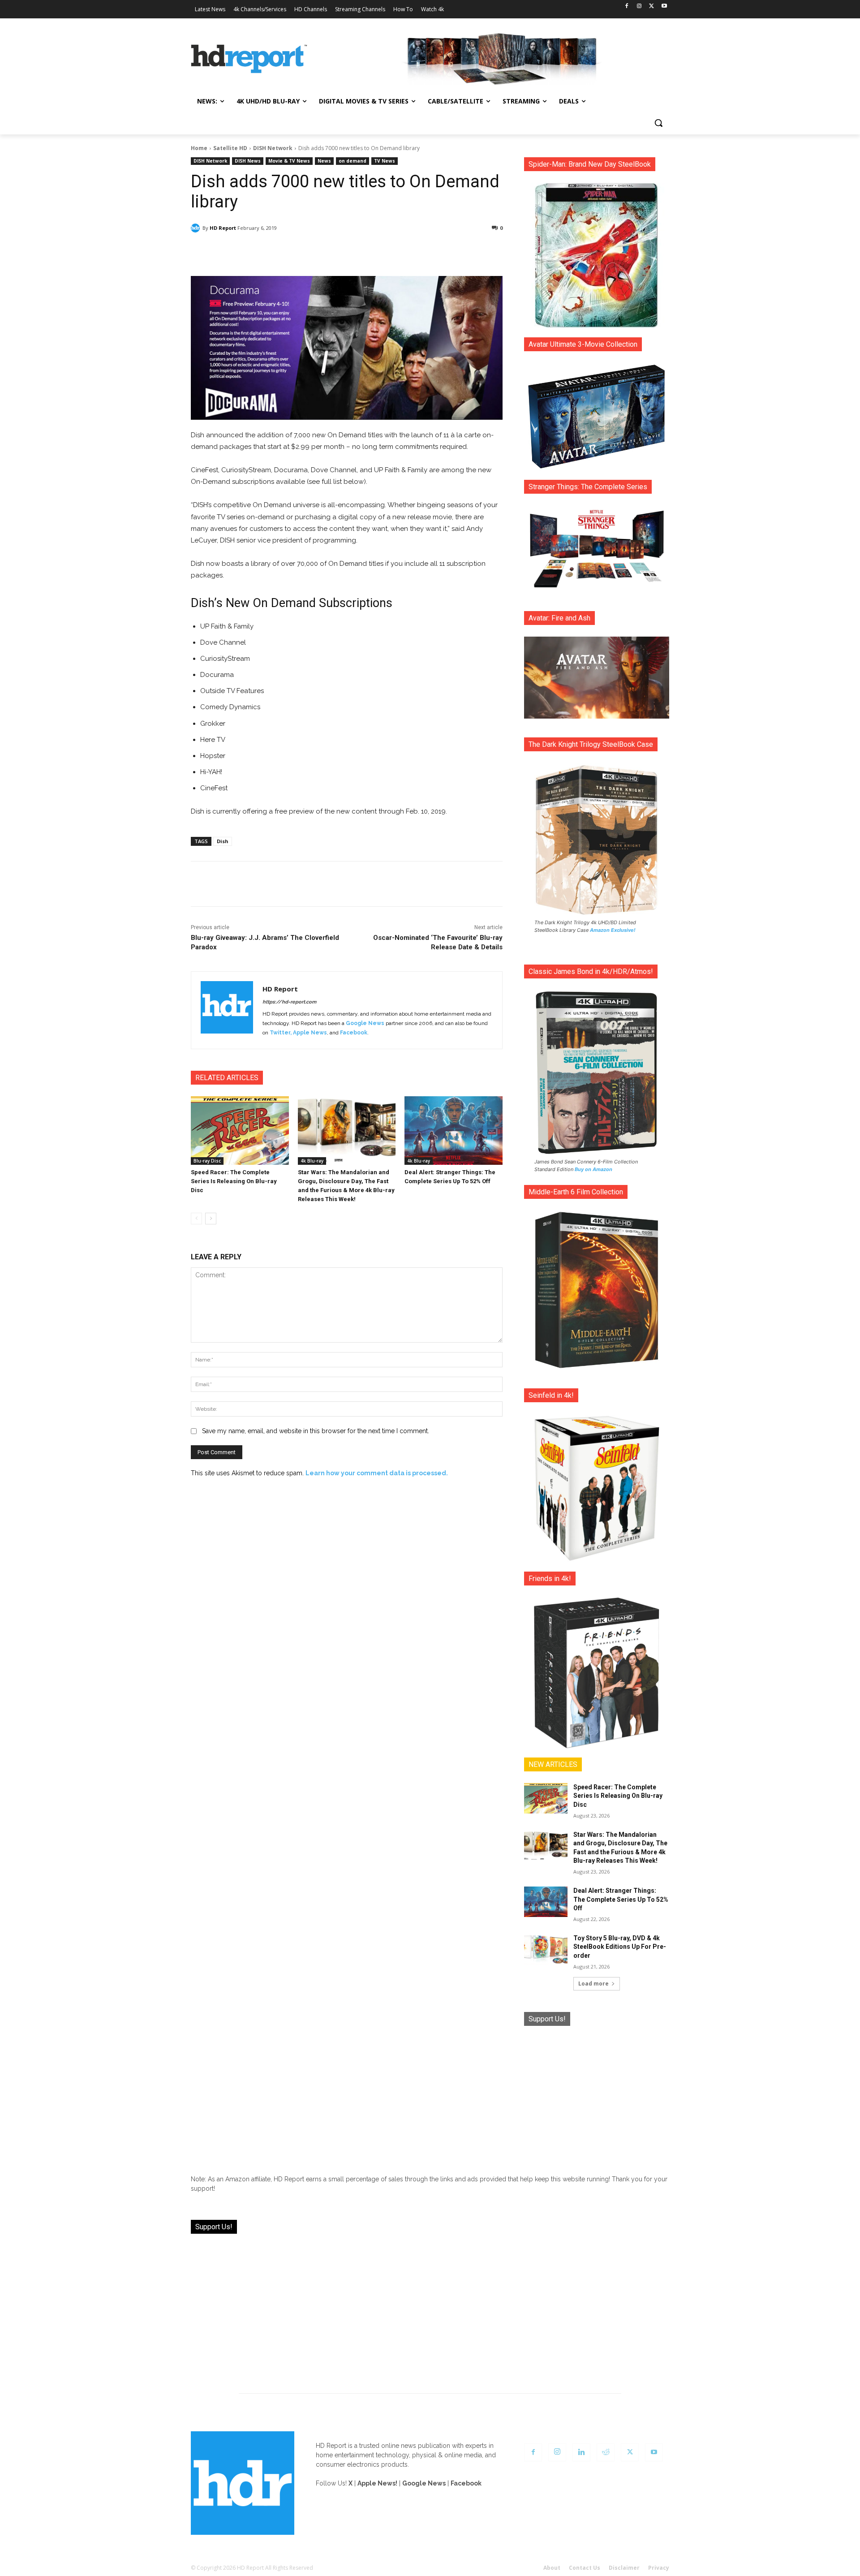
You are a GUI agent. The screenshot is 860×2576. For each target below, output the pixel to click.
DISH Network (273, 148)
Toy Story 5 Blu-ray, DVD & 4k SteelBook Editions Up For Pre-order (620, 1947)
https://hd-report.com (289, 1002)
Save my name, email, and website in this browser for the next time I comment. (316, 1431)
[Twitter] (651, 6)
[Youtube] (664, 6)
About (552, 2568)
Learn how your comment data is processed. (377, 1473)
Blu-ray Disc (207, 1161)
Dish (223, 841)
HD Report (223, 228)
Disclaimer (624, 2568)
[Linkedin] (581, 2452)
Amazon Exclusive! (613, 930)
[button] (658, 123)
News (324, 161)
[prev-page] (196, 1219)
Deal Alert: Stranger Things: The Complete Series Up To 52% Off (621, 1899)
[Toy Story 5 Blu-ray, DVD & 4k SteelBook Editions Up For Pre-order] (546, 1949)
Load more (593, 1984)
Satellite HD (230, 148)
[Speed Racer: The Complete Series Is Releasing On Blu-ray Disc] (240, 1131)
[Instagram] (639, 6)
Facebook (354, 1033)
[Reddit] (606, 2452)
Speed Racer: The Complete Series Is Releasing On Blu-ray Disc (234, 1181)
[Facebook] (627, 6)
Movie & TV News (289, 161)
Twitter (280, 1033)
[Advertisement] (597, 2094)
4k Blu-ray (312, 1161)
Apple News (310, 1033)
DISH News (248, 161)
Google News (365, 1023)
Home (199, 148)
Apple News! (377, 2483)
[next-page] (211, 1219)
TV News (385, 161)
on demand (353, 161)
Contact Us (585, 2568)
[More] (426, 251)
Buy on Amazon (593, 1169)
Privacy (659, 2568)
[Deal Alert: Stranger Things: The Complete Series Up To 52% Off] (454, 1131)
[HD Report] (249, 59)
